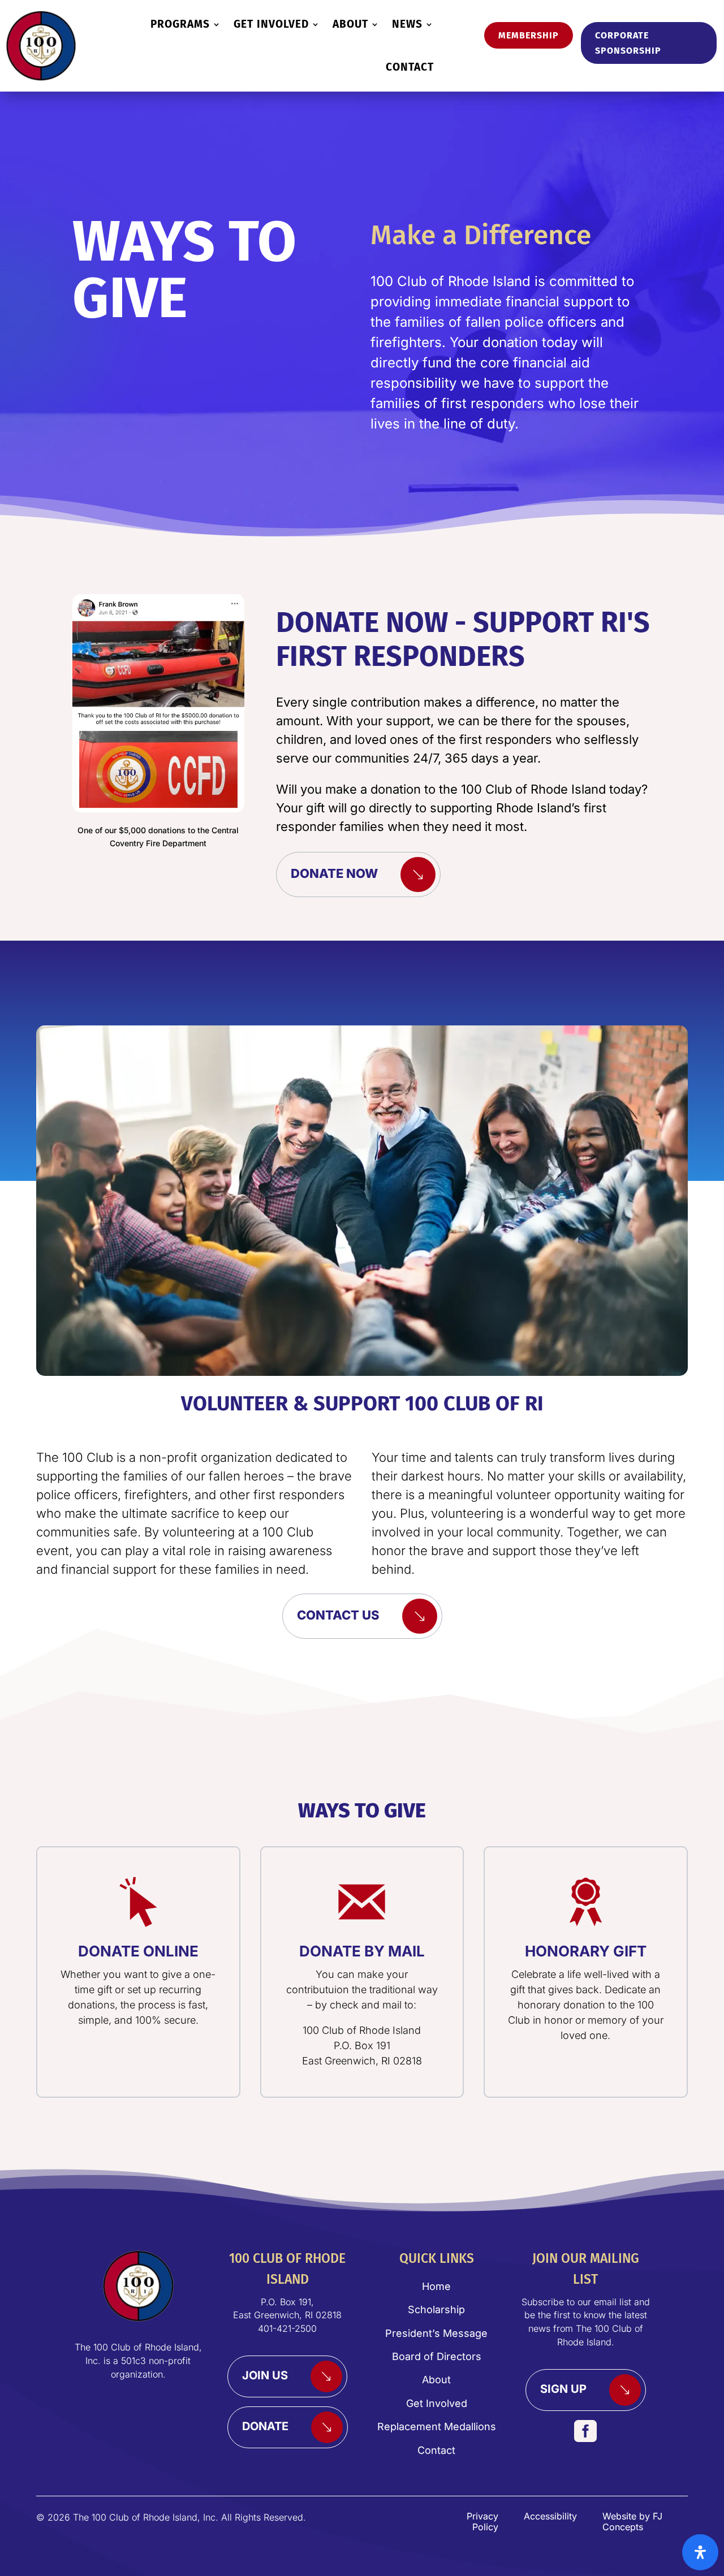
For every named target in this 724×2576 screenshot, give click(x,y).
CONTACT (410, 67)
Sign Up (563, 2389)
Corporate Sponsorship (628, 43)
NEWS (407, 24)
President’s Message (436, 2333)
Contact (436, 2450)
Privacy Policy (482, 2521)
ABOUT (350, 24)
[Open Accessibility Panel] (700, 2552)
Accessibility (550, 2516)
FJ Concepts (632, 2521)
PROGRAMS (180, 24)
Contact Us (338, 1615)
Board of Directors (437, 2356)
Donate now (334, 873)
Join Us (265, 2376)
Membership (529, 35)
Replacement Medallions (437, 2426)
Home (436, 2286)
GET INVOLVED (271, 24)
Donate (265, 2426)
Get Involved (437, 2403)
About (436, 2380)
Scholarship (436, 2309)
